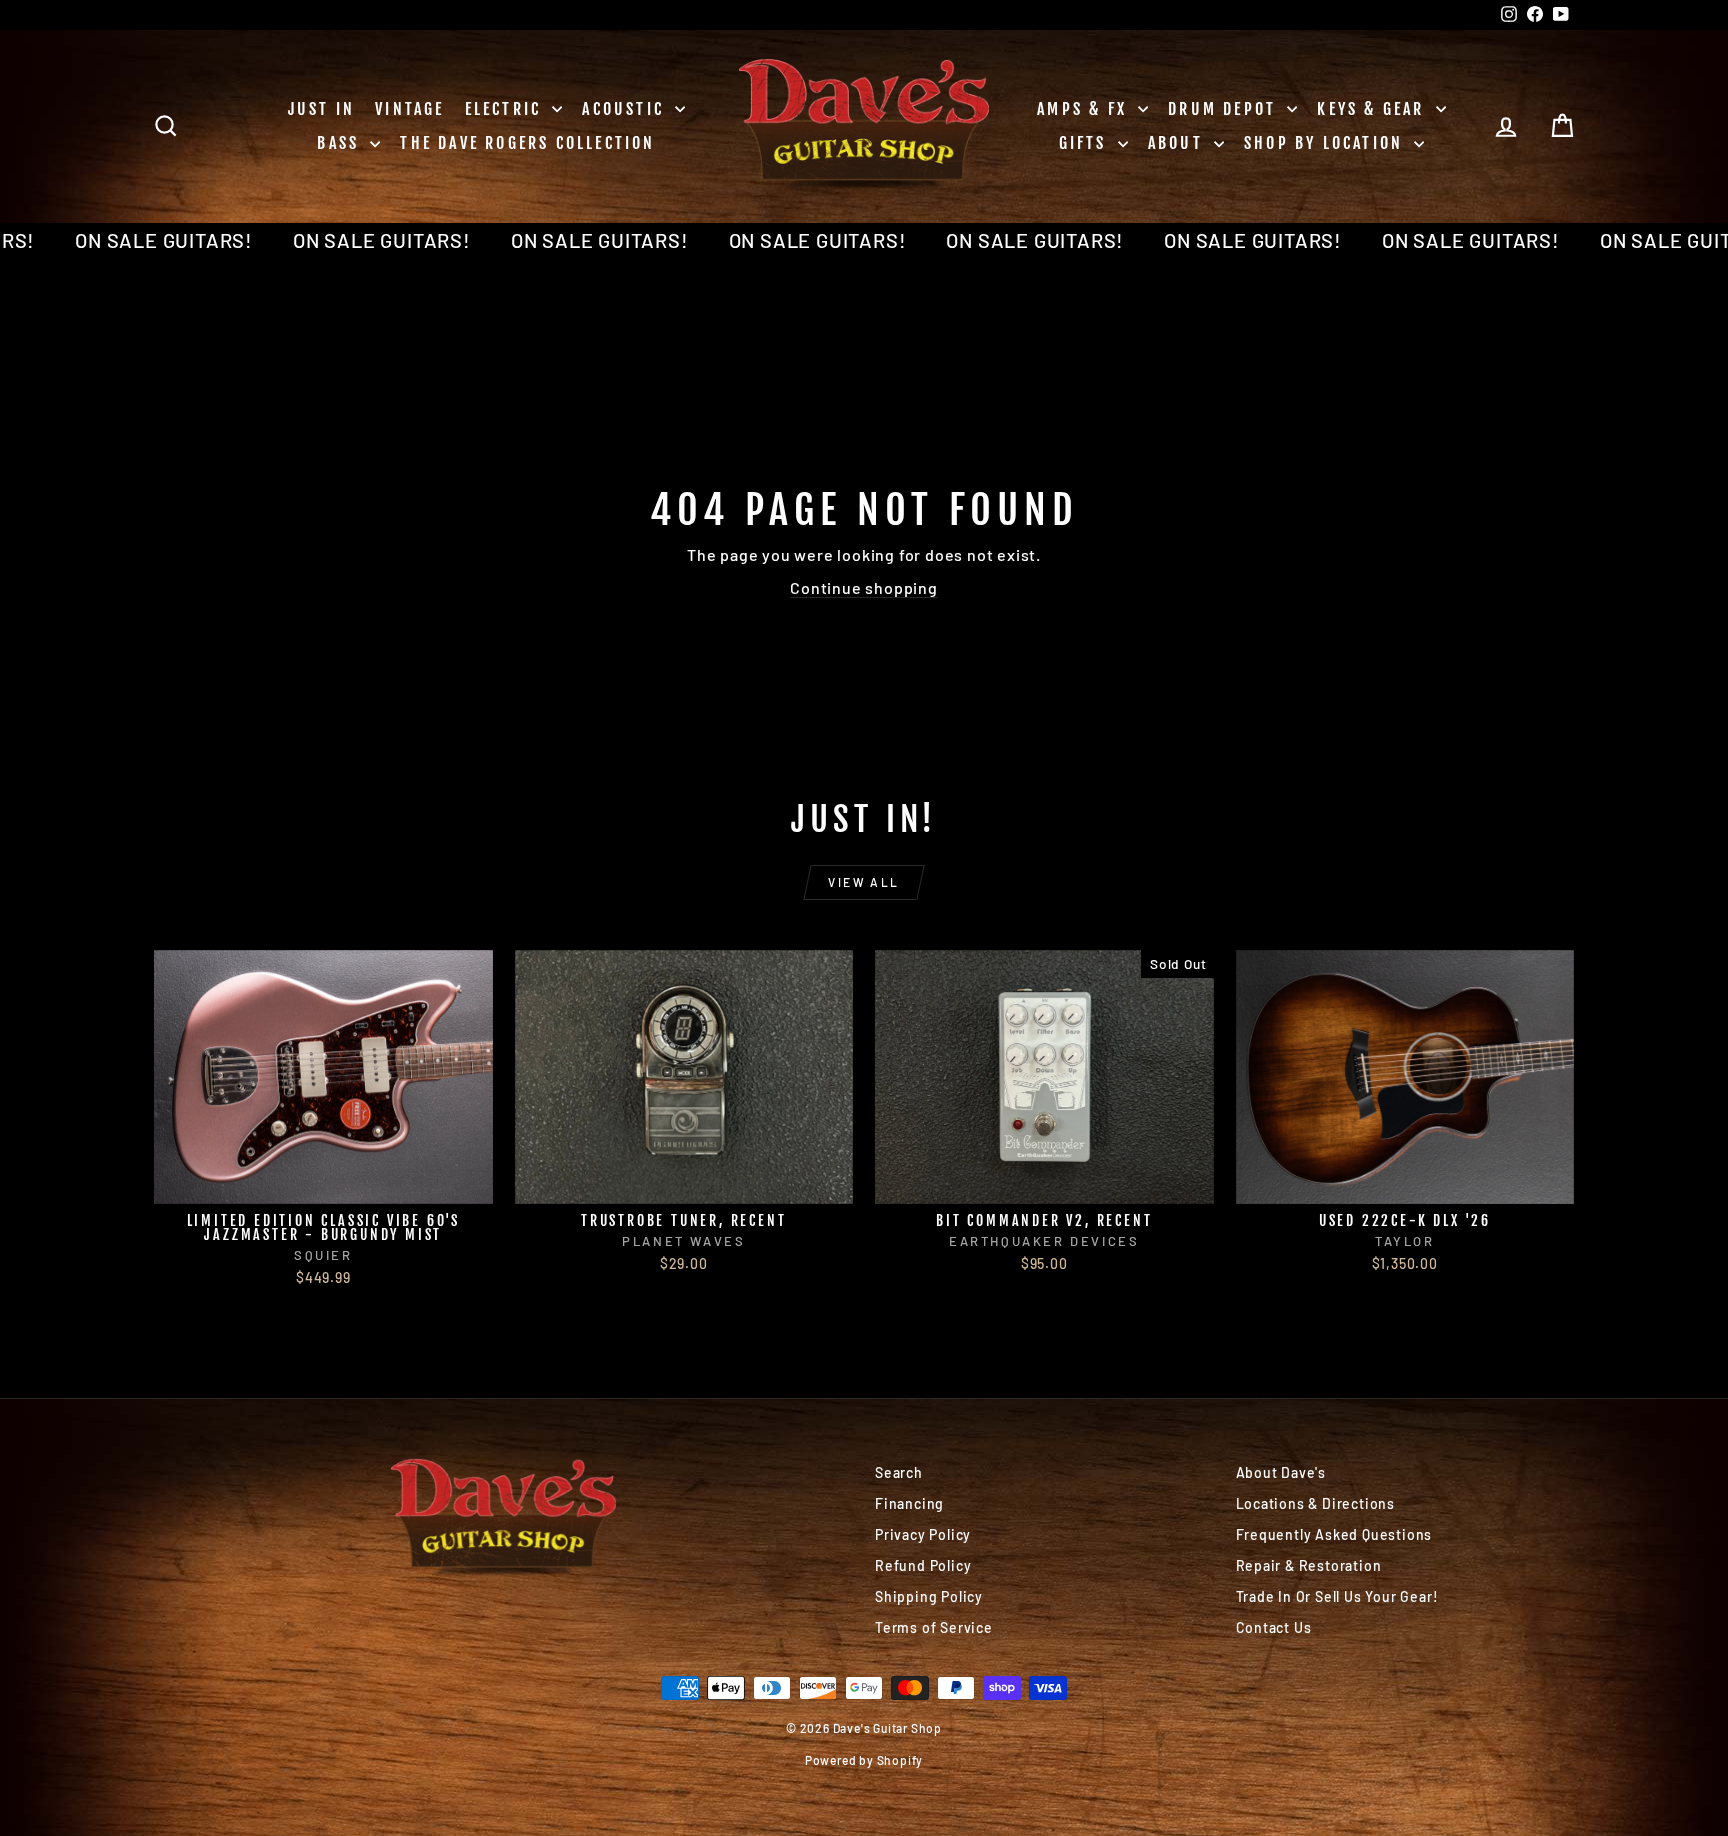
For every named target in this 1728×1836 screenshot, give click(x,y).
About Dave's (1281, 1472)
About (1178, 143)
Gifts (1086, 143)
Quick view (323, 1182)
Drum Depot (1225, 109)
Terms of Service (934, 1627)
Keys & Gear (1373, 109)
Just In (321, 109)
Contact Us (1274, 1627)
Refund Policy (923, 1565)
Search (899, 1472)
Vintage (409, 109)
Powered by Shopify (864, 1760)
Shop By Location (1326, 143)
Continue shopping (864, 587)
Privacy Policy (923, 1534)
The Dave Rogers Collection (527, 143)
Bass (341, 143)
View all (863, 882)
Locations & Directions (1316, 1503)
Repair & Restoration (1309, 1565)
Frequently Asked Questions (1334, 1534)
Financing (909, 1503)
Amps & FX (1085, 109)
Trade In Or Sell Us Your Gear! (1337, 1596)
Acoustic (626, 109)
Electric (506, 109)
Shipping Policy (929, 1596)
